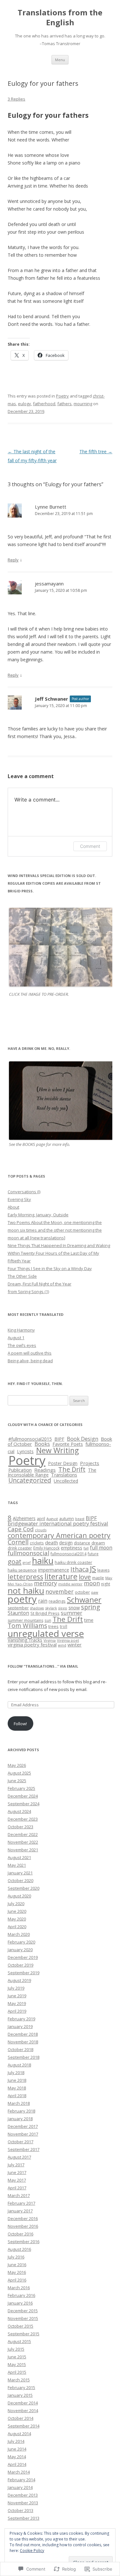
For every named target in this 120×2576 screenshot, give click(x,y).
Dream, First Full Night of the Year (40, 1284)
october (82, 1592)
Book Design (83, 1439)
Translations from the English (60, 18)
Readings (45, 1470)
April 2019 (17, 2011)
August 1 (16, 1338)
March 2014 (19, 2472)
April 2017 (17, 2188)
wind (62, 1645)
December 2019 (23, 1957)
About (13, 1207)
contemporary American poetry (59, 1535)
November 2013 (23, 2503)
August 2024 (19, 1811)
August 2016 (19, 2249)
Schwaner (84, 1600)
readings (57, 1601)
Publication (20, 1470)
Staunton (18, 1613)
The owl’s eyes (22, 1345)
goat (15, 1562)
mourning (83, 404)
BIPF (59, 1439)
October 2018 (20, 2049)
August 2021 (19, 1857)
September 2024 (24, 1804)
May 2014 (17, 2457)
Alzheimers (24, 1518)
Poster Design (63, 1463)
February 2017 (21, 2203)
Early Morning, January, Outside (38, 1215)
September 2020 (24, 1888)
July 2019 (16, 1988)
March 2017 (19, 2195)
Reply (13, 560)
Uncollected (66, 1481)
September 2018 (24, 2057)
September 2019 (24, 1973)
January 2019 (20, 2026)
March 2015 (19, 2380)
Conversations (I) (24, 1192)
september (18, 1608)
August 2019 (19, 1980)
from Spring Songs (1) (28, 1292)
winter (75, 1645)
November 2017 (23, 2134)
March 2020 (19, 1934)
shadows (37, 1608)
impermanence (54, 1570)
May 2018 (17, 2088)
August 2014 (19, 2434)
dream (98, 1543)
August (52, 1519)
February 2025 (21, 1788)
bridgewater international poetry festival (58, 1523)
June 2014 (17, 2449)
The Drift (72, 1469)
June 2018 (17, 2080)
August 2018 (19, 2065)
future (93, 1554)
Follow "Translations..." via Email (43, 1666)
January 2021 (20, 1873)
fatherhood (44, 404)
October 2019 (20, 1965)
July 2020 (16, 1904)
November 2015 (23, 2318)
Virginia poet (68, 1640)
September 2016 (24, 2242)
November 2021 (23, 1850)
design (66, 1543)
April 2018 (17, 2096)
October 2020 (20, 1880)
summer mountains (25, 1620)
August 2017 (19, 2157)
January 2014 (20, 2487)
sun (48, 1620)
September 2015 (24, 2334)
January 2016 (20, 2303)
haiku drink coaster (73, 1562)
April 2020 (17, 1927)
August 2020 (19, 1896)
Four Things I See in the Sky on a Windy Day (50, 1268)
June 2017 (17, 2172)
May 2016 (17, 2272)
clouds (41, 1530)
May (109, 1578)
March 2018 (19, 2103)
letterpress (25, 1577)
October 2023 (20, 1827)
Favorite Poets (68, 1444)
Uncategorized (30, 1480)
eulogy (24, 404)
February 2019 (21, 2019)
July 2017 (16, 2165)
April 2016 (17, 2280)
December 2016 (23, 2218)
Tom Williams (27, 1626)
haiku (43, 1561)
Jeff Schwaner (52, 699)
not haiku (26, 1590)
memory (45, 1583)
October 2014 (20, 2418)
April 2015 (17, 2372)
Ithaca (80, 1569)
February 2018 (21, 2111)
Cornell (18, 1542)
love (85, 1577)
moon (92, 1583)
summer (72, 1613)
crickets (37, 1543)
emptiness (72, 1548)
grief (27, 1562)
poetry (22, 1599)
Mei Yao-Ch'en (20, 1584)
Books (42, 1444)
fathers (64, 404)
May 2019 (17, 2003)
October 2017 (20, 2142)
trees (53, 1626)
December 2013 (23, 2495)
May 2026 (17, 1765)
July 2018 (16, 2073)
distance (82, 1543)
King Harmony (21, 1330)
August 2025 (19, 1773)
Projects (90, 1463)
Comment (90, 846)
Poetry (62, 396)
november (60, 1591)
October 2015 (20, 2326)
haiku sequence (22, 1570)
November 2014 (23, 2411)
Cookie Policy (32, 2551)
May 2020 (17, 1919)
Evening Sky (19, 1199)
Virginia (50, 1640)
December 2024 (23, 1796)
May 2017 (17, 2180)
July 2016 (16, 2257)
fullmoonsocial (28, 1553)
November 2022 (23, 1842)
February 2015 (21, 2387)
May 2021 (17, 1865)
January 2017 (20, 2211)
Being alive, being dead (30, 1361)
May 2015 (17, 2364)
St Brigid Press (45, 1613)
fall (86, 1548)
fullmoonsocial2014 (68, 1554)
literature (61, 1576)
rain (43, 1601)
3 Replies (16, 99)
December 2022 (23, 1834)
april (41, 1518)
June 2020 (17, 1911)
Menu (60, 60)
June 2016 (17, 2265)
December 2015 (23, 2311)
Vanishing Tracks (25, 1640)
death (52, 1542)
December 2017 (23, 2126)
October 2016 (20, 2234)
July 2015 (16, 2349)
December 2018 (23, 2034)
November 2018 (23, 2042)
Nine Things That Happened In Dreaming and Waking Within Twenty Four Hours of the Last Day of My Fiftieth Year (59, 1253)
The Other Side (22, 1276)
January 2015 (20, 2395)
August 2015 (19, 2341)
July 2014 (16, 2441)
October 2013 (20, 2510)
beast (80, 1519)
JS (93, 1569)
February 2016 (21, 2295)
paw (95, 1592)
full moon (101, 1548)
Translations (64, 1475)
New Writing (57, 1450)
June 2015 (17, 2357)
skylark (51, 1608)
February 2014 (21, 2480)
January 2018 (20, 2119)
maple (98, 1578)
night (106, 1584)
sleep (63, 1608)
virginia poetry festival (32, 1645)
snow (74, 1607)
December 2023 (23, 1819)
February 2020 (21, 1942)
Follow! (20, 1724)
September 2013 (24, 2518)
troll (64, 1626)
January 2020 (20, 1950)
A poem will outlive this (30, 1353)
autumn (67, 1518)
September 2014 (24, 2426)
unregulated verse (46, 1633)
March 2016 (19, 2288)
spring (91, 1607)
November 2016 (23, 2226)
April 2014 (17, 2464)
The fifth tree (96, 451)
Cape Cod (21, 1529)
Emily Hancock (46, 1548)
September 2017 (24, 2149)
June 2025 (17, 1781)
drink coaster (20, 1548)
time (89, 1620)
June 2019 (17, 1996)
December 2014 (23, 2403)
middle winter (70, 1584)
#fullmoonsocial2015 (30, 1439)
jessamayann (49, 584)
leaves (103, 1570)
